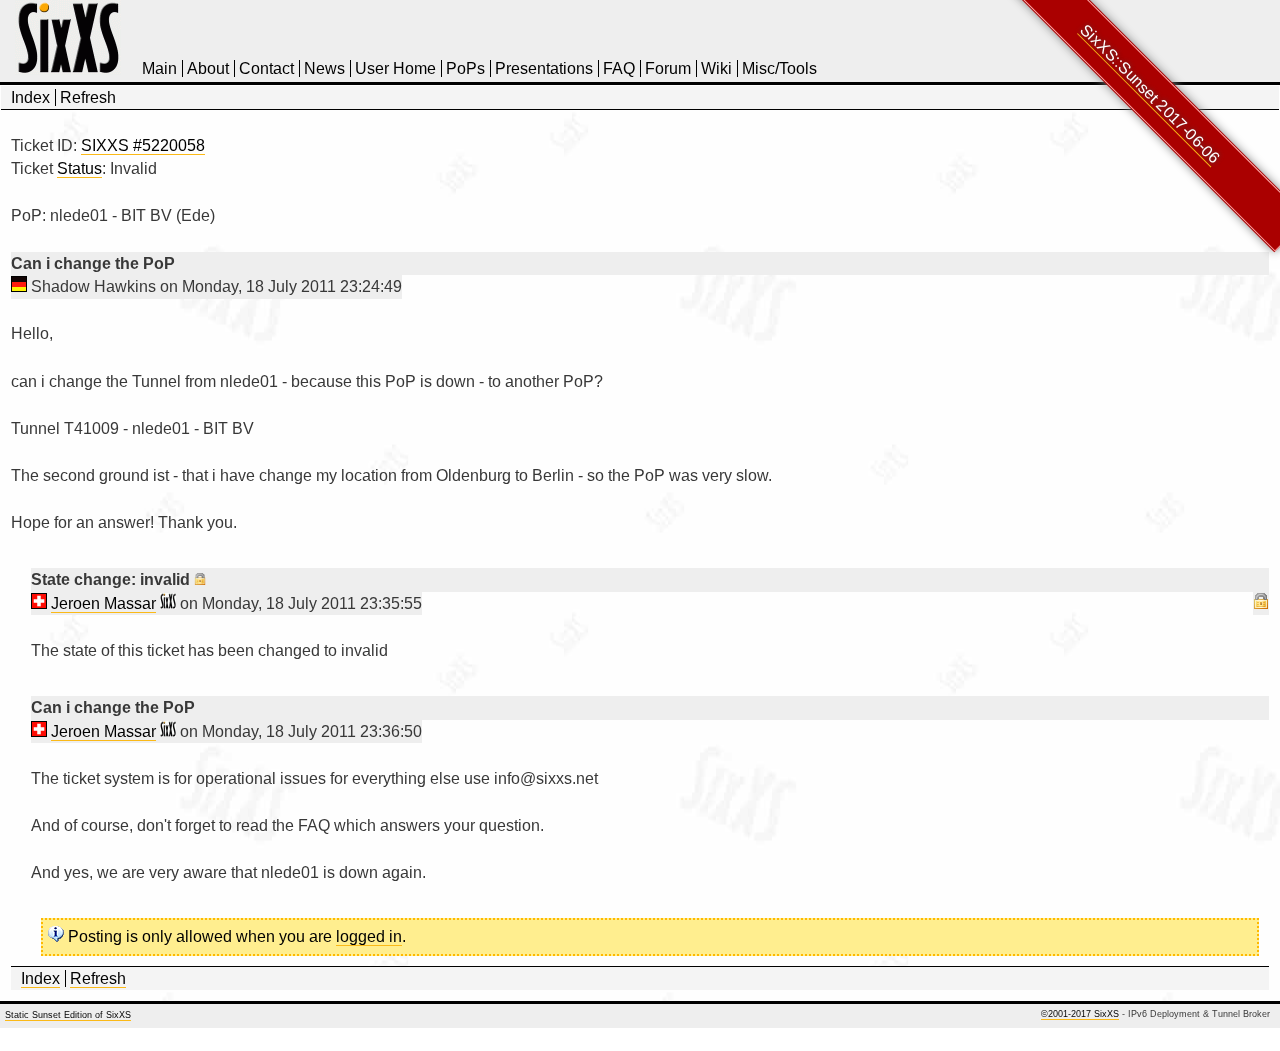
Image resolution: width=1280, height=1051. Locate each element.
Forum (668, 68)
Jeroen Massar (103, 603)
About (208, 68)
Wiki (716, 68)
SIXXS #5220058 (143, 145)
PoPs (465, 68)
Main (159, 68)
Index (30, 97)
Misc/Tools (779, 68)
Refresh (88, 97)
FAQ (619, 68)
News (324, 68)
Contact (266, 68)
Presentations (544, 68)
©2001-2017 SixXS (1080, 1014)
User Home (395, 68)
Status (79, 168)
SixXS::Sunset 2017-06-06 (1150, 94)
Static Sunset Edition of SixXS (68, 1015)
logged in (369, 936)
